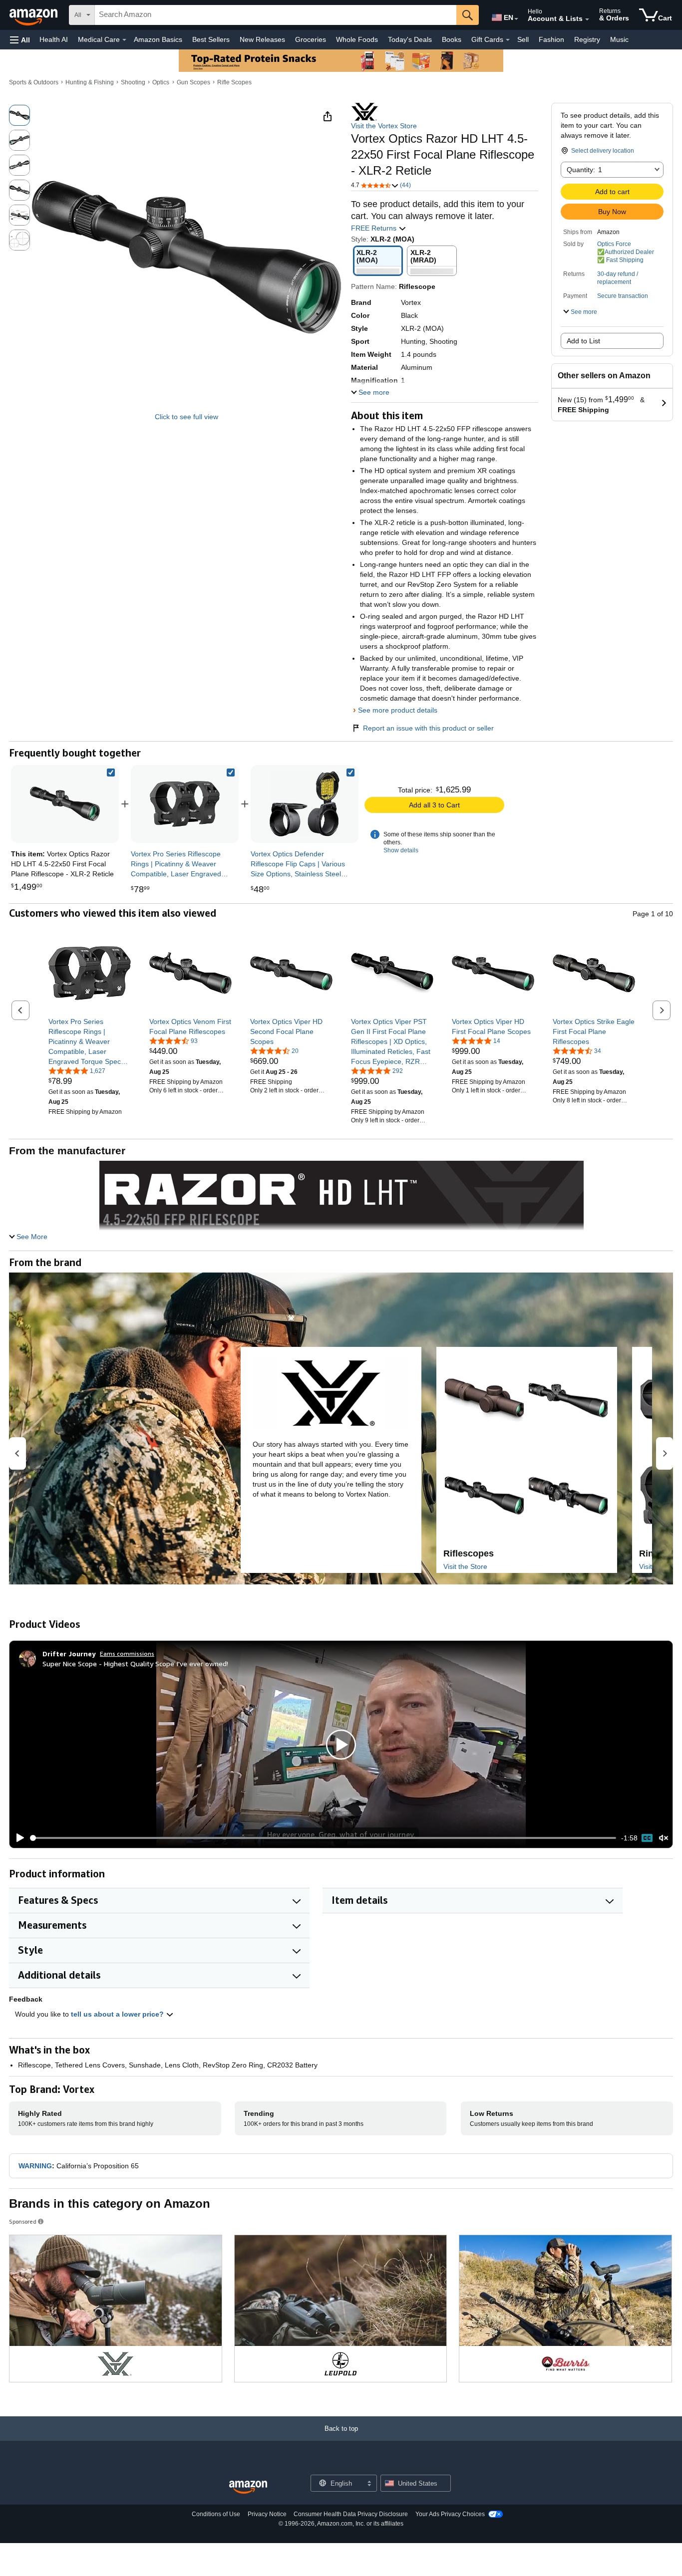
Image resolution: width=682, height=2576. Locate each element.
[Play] (17, 1838)
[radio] (19, 115)
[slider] (323, 1838)
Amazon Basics (158, 39)
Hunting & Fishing (90, 82)
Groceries (311, 39)
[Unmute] (664, 1838)
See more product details (398, 710)
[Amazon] (34, 15)
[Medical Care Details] (124, 40)
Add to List (583, 341)
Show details (401, 850)
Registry (587, 39)
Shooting (133, 82)
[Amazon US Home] (248, 2487)
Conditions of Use (216, 2514)
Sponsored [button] (23, 2221)
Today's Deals (410, 39)
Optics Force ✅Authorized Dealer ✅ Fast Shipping (626, 252)
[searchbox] (276, 15)
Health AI (54, 39)
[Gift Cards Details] (508, 40)
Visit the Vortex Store (384, 126)
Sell (523, 39)
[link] (185, 804)
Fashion (551, 39)
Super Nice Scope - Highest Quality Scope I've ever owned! (135, 1664)
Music (619, 39)
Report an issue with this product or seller (428, 728)
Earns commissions (127, 1654)
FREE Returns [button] (375, 228)
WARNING (35, 2166)
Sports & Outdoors (34, 82)
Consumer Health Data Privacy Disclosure (351, 2514)
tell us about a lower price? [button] (118, 2014)
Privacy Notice (267, 2514)
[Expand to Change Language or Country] (516, 19)
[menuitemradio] (647, 1838)
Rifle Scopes (234, 82)
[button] (20, 40)
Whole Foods (357, 39)
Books (452, 39)
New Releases (262, 39)
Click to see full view (186, 417)
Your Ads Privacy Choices (450, 2514)
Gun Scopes (193, 82)
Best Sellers (211, 39)
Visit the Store (465, 1566)
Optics (161, 82)
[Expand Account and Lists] (587, 19)
